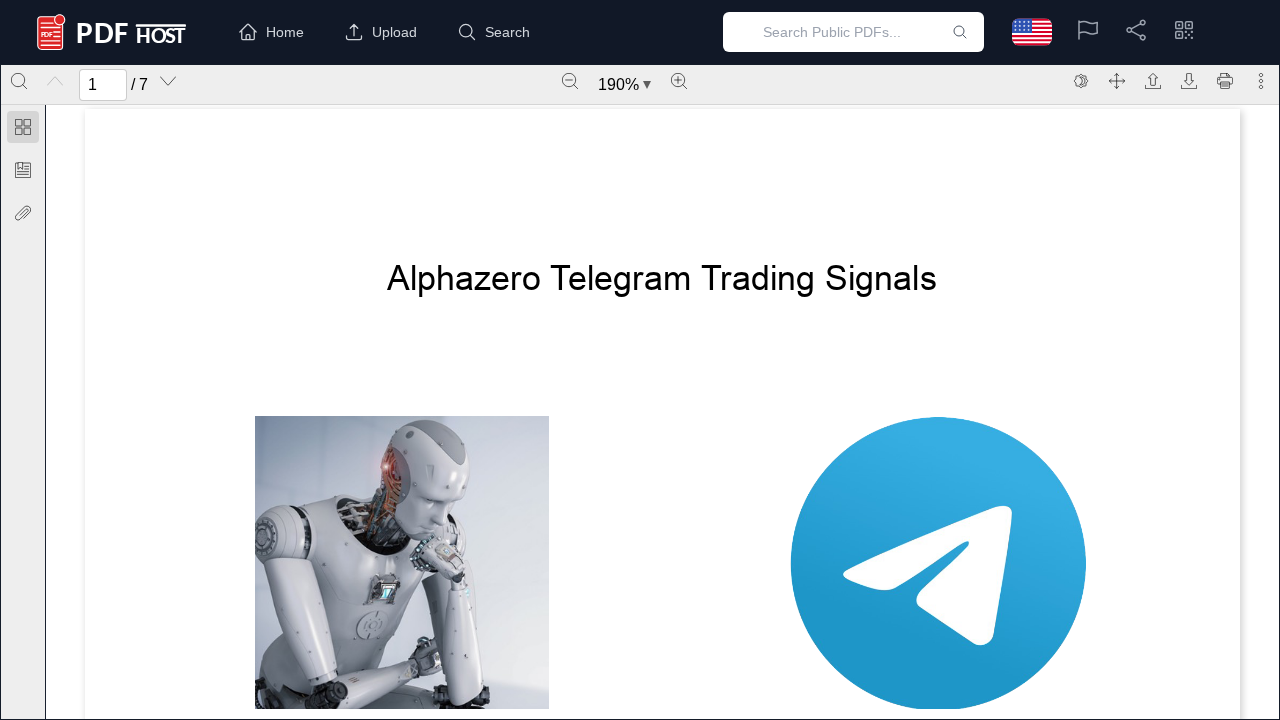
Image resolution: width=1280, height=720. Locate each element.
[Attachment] (23, 213)
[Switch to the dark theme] (1081, 81)
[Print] (1225, 81)
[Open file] (1153, 81)
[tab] (23, 130)
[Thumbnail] (23, 127)
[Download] (1189, 81)
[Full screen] (1117, 81)
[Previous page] (55, 81)
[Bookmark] (23, 170)
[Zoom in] (679, 81)
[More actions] (1261, 81)
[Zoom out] (570, 81)
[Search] (19, 81)
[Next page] (168, 81)
